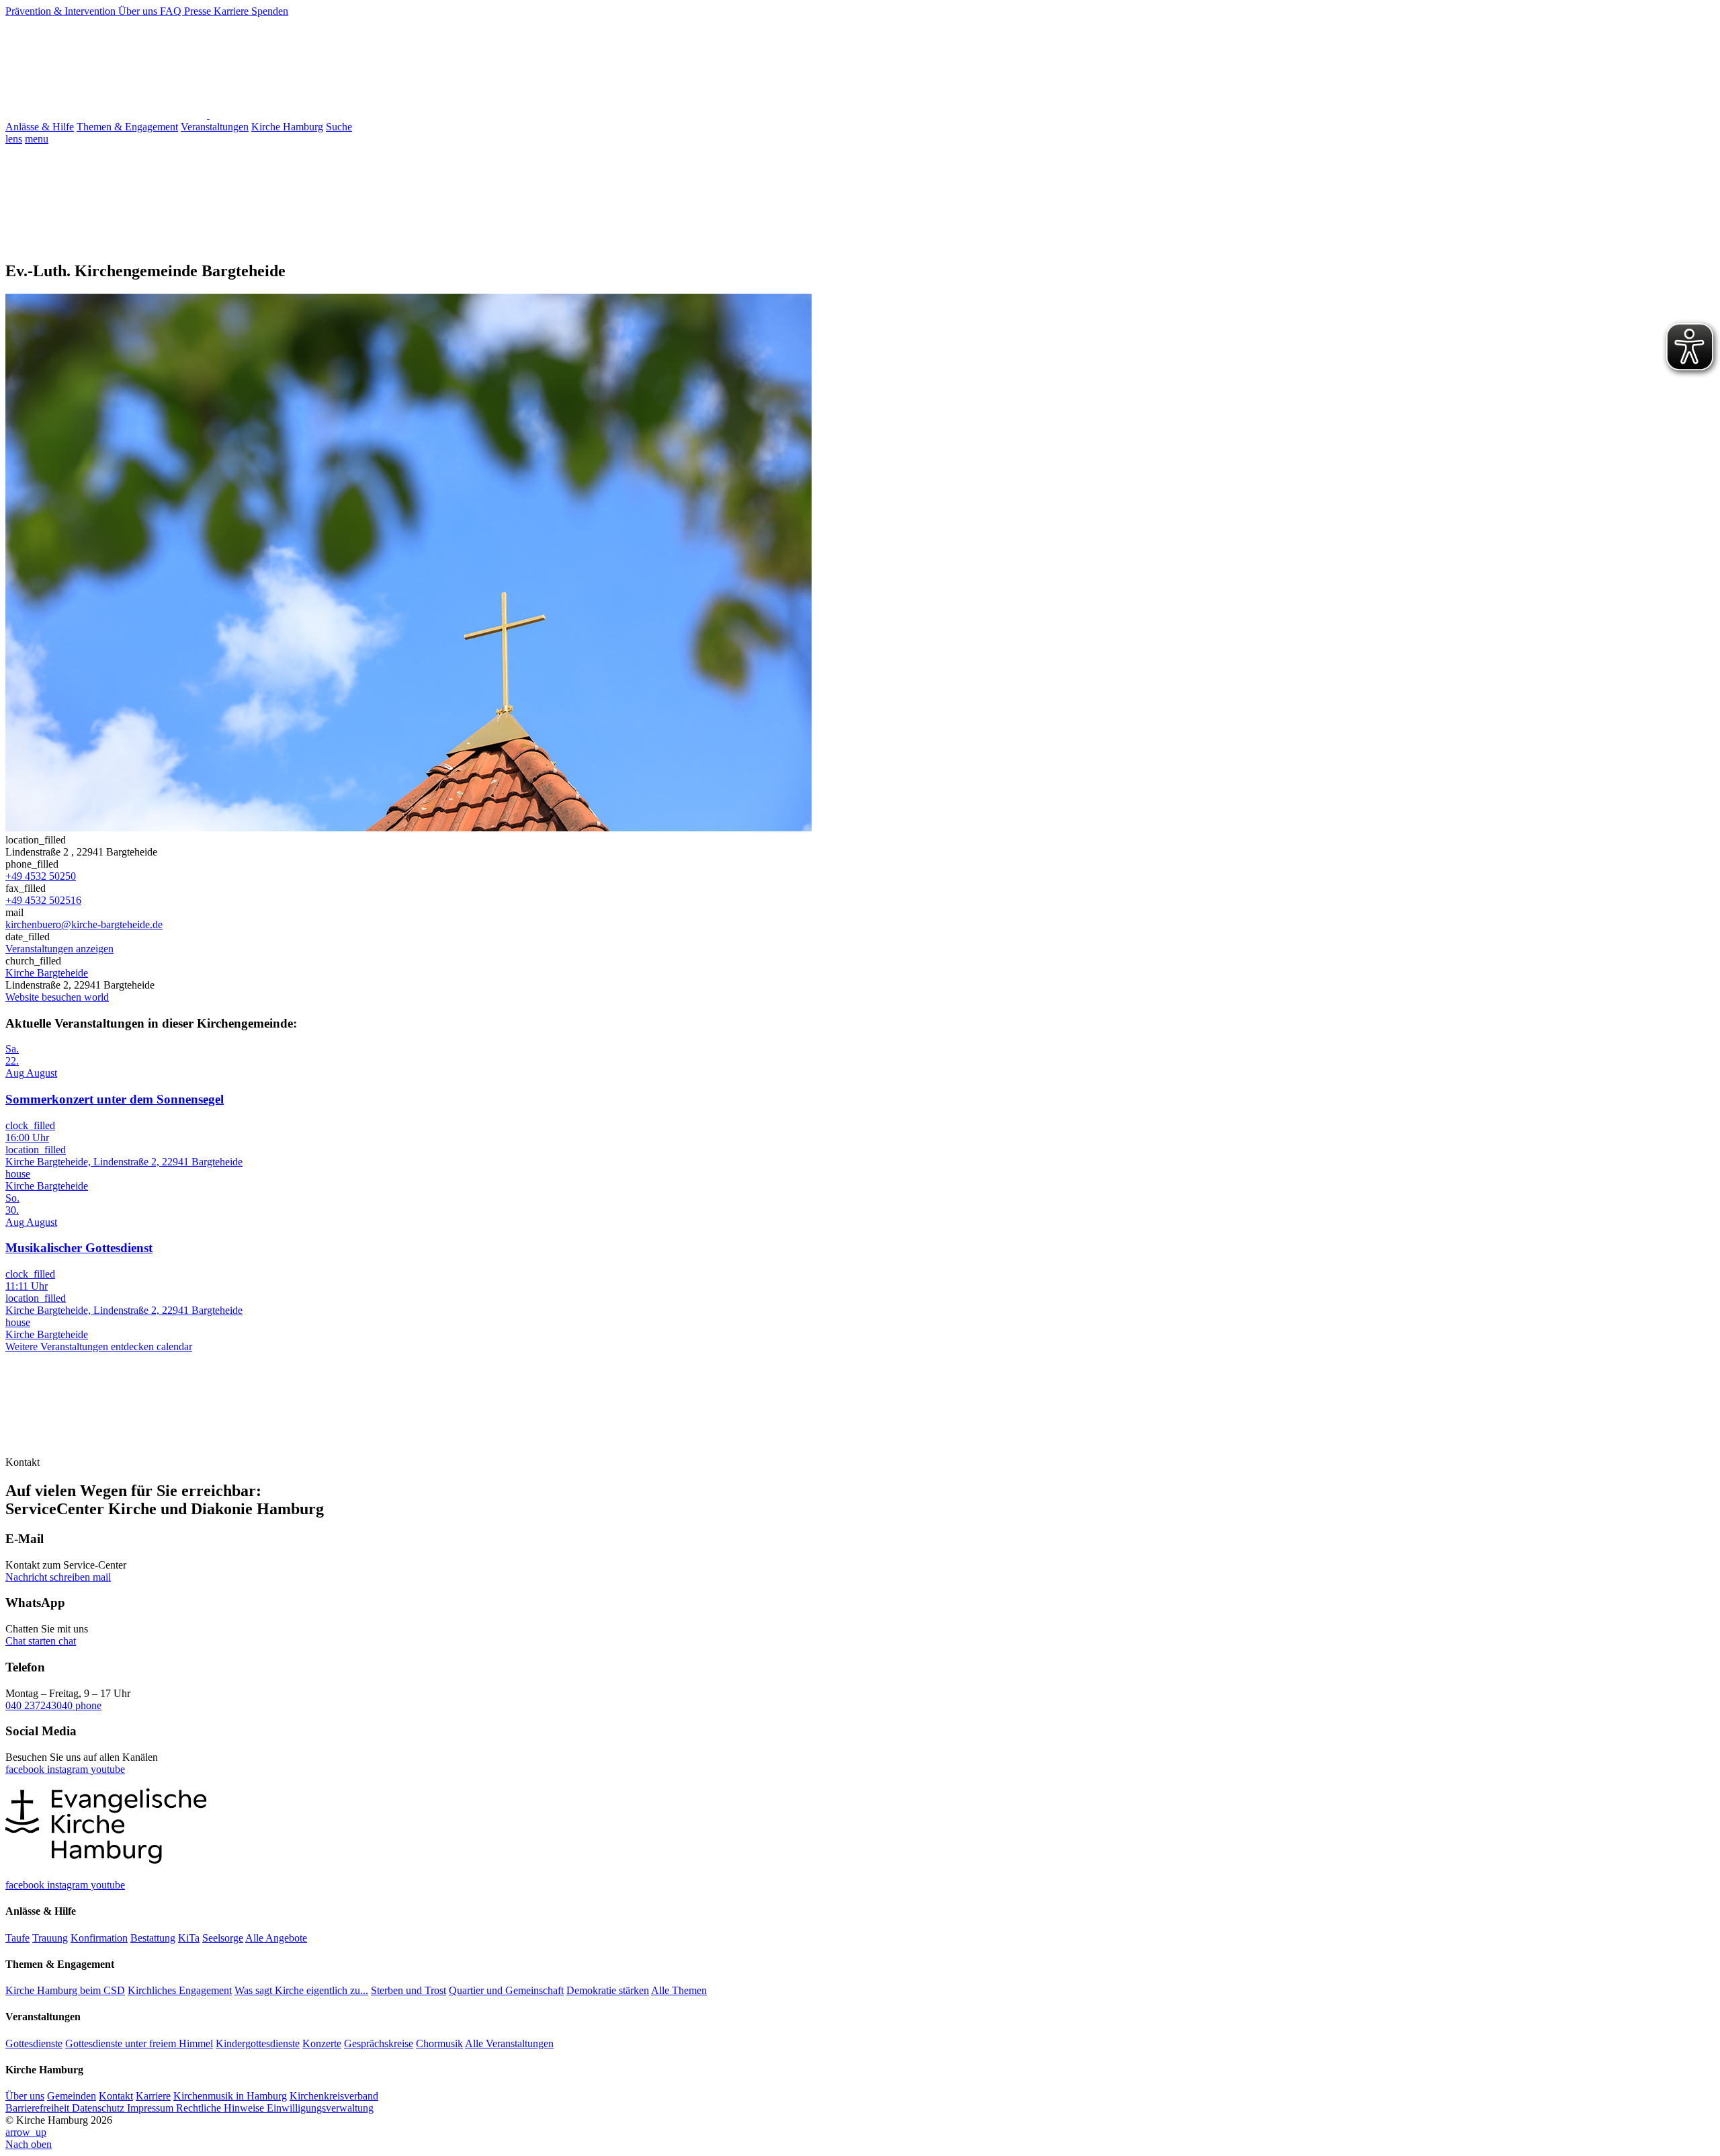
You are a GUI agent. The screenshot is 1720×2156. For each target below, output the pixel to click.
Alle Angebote (276, 1938)
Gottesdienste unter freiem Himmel (139, 2043)
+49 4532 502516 (43, 900)
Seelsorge (223, 1938)
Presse (199, 11)
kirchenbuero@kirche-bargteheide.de (84, 924)
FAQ (172, 11)
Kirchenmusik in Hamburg (230, 2096)
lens (14, 139)
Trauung (50, 1938)
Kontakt (116, 2096)
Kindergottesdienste (258, 2043)
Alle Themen (679, 1990)
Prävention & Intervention (62, 11)
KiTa (189, 1938)
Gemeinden (72, 2096)
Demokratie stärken (608, 1990)
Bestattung (153, 1938)
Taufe (17, 1938)
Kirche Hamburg (287, 127)
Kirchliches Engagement (180, 1990)
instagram (69, 1769)
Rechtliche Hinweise (221, 2108)
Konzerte (322, 2043)
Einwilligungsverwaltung (320, 2108)
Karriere (232, 11)
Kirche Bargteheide (47, 973)
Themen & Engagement (127, 127)
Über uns (139, 11)
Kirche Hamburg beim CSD (65, 1990)
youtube (108, 1769)
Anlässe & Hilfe (40, 127)
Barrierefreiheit (39, 2108)
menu (37, 139)
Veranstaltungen (215, 127)
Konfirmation (99, 1938)
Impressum (152, 2108)
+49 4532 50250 (41, 876)
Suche (339, 127)
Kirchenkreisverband (334, 2096)
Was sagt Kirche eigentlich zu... (301, 1990)
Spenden (270, 11)
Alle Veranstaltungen (509, 2043)
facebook (26, 1769)
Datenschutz (99, 2108)
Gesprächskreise (379, 2043)
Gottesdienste (34, 2043)
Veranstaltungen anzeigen (59, 949)
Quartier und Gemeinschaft (506, 1990)
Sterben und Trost (408, 1990)
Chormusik (439, 2043)
